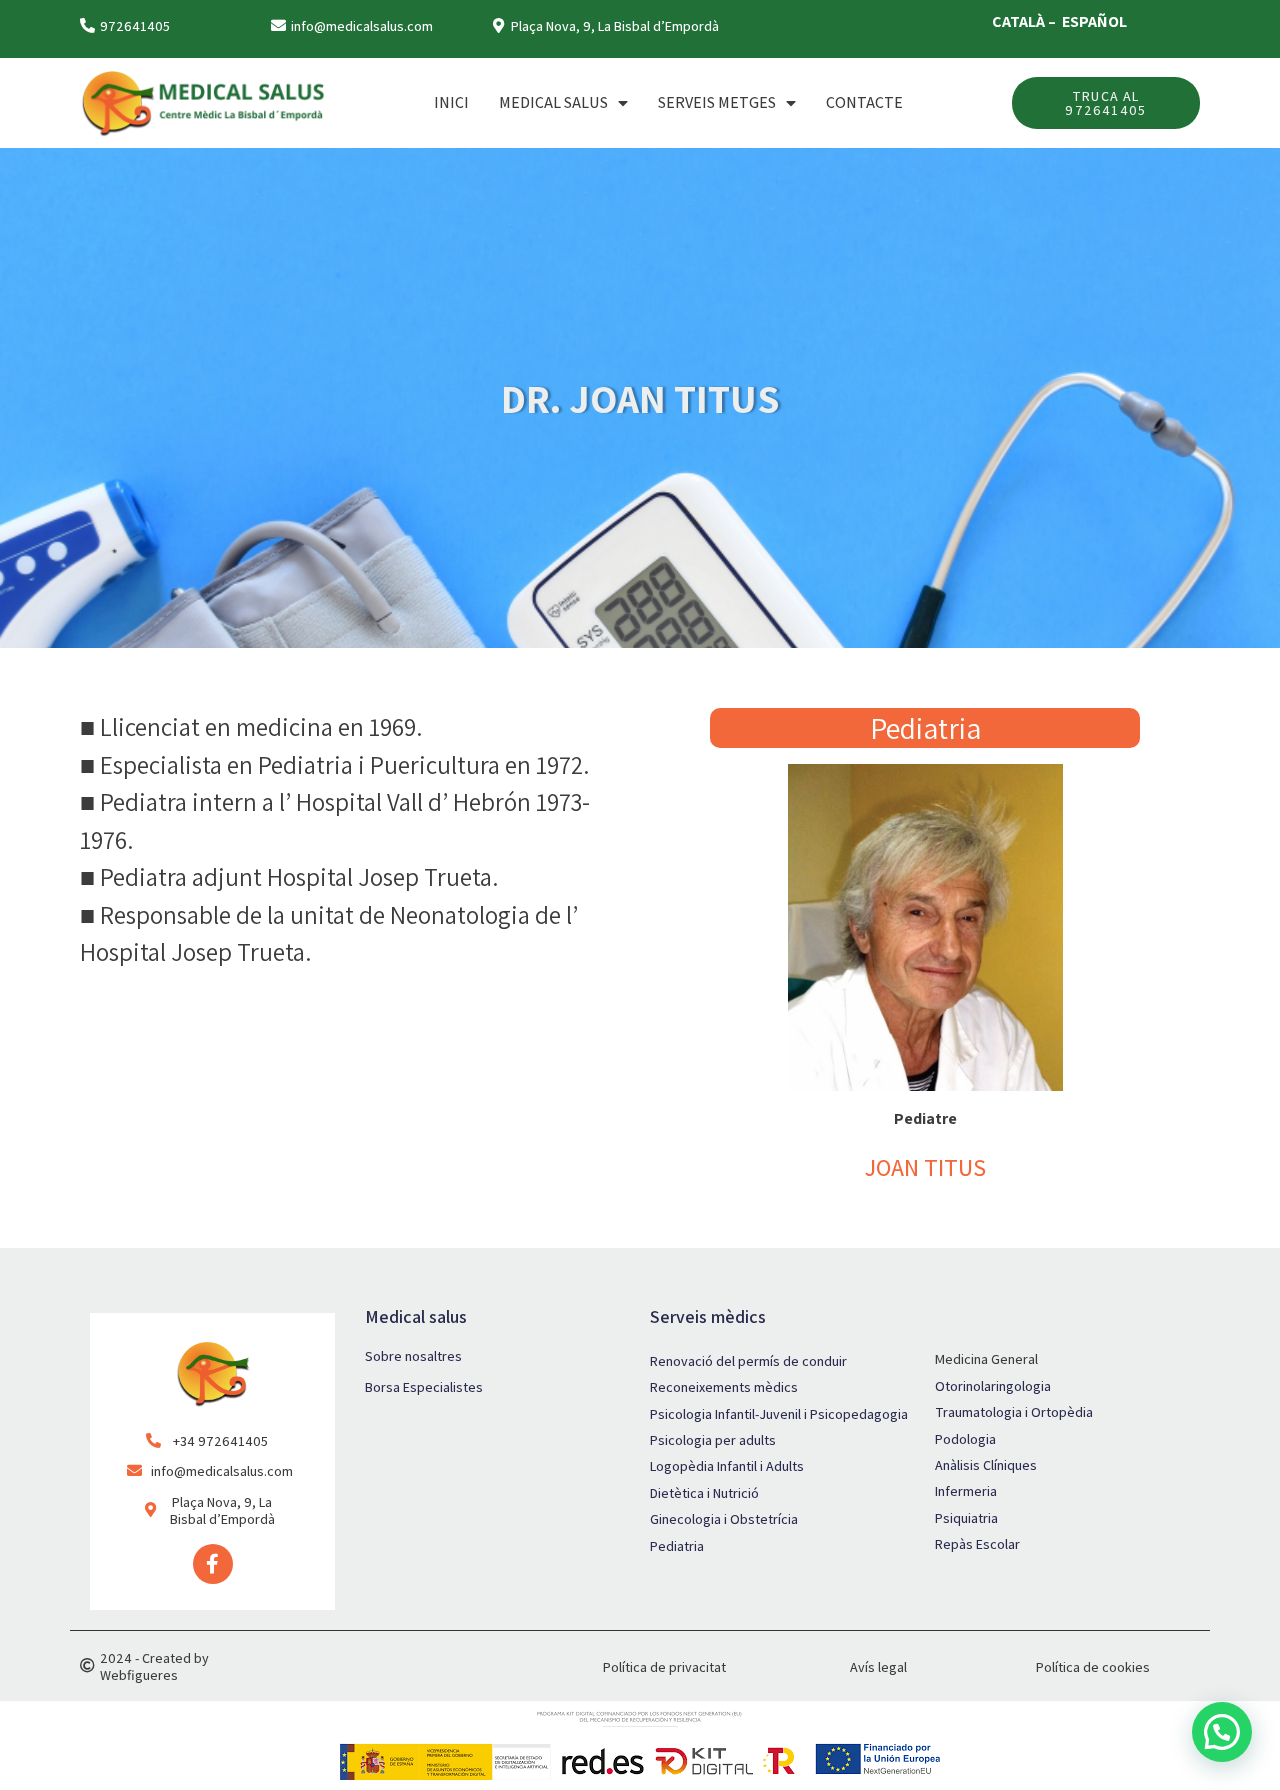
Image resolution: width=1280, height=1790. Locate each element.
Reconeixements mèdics (724, 1387)
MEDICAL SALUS (553, 102)
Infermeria (966, 1491)
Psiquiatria (966, 1518)
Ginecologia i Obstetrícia (724, 1519)
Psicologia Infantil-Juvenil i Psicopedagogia (779, 1414)
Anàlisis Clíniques (986, 1465)
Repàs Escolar (977, 1544)
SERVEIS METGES (717, 102)
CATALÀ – (1025, 21)
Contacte (864, 102)
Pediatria (677, 1546)
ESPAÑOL (1094, 21)
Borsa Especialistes (424, 1387)
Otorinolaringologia (993, 1386)
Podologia (965, 1439)
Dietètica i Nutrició (704, 1493)
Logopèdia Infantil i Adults (727, 1466)
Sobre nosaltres (413, 1356)
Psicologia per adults (713, 1440)
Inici (451, 102)
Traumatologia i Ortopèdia (1014, 1412)
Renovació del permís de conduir (748, 1361)
